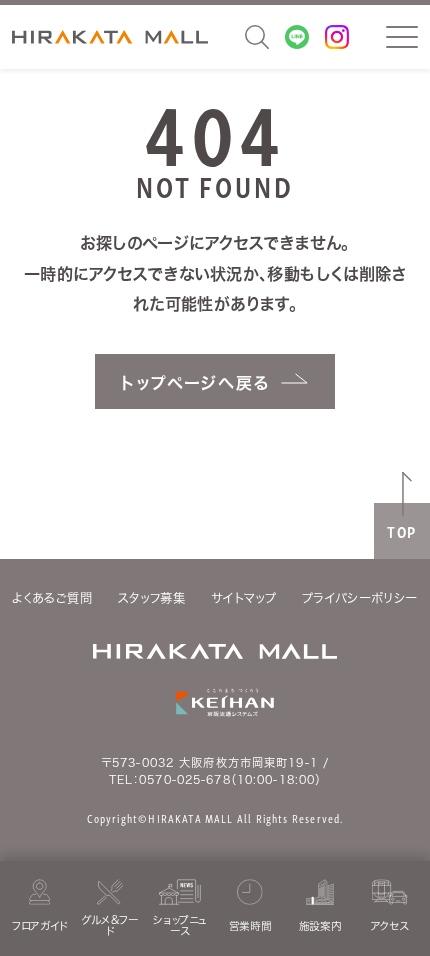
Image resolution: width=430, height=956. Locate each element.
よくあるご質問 (52, 598)
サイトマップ (244, 598)
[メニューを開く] (402, 37)
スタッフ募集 (152, 598)
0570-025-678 (185, 779)
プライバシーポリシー (360, 598)
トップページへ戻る (196, 383)
